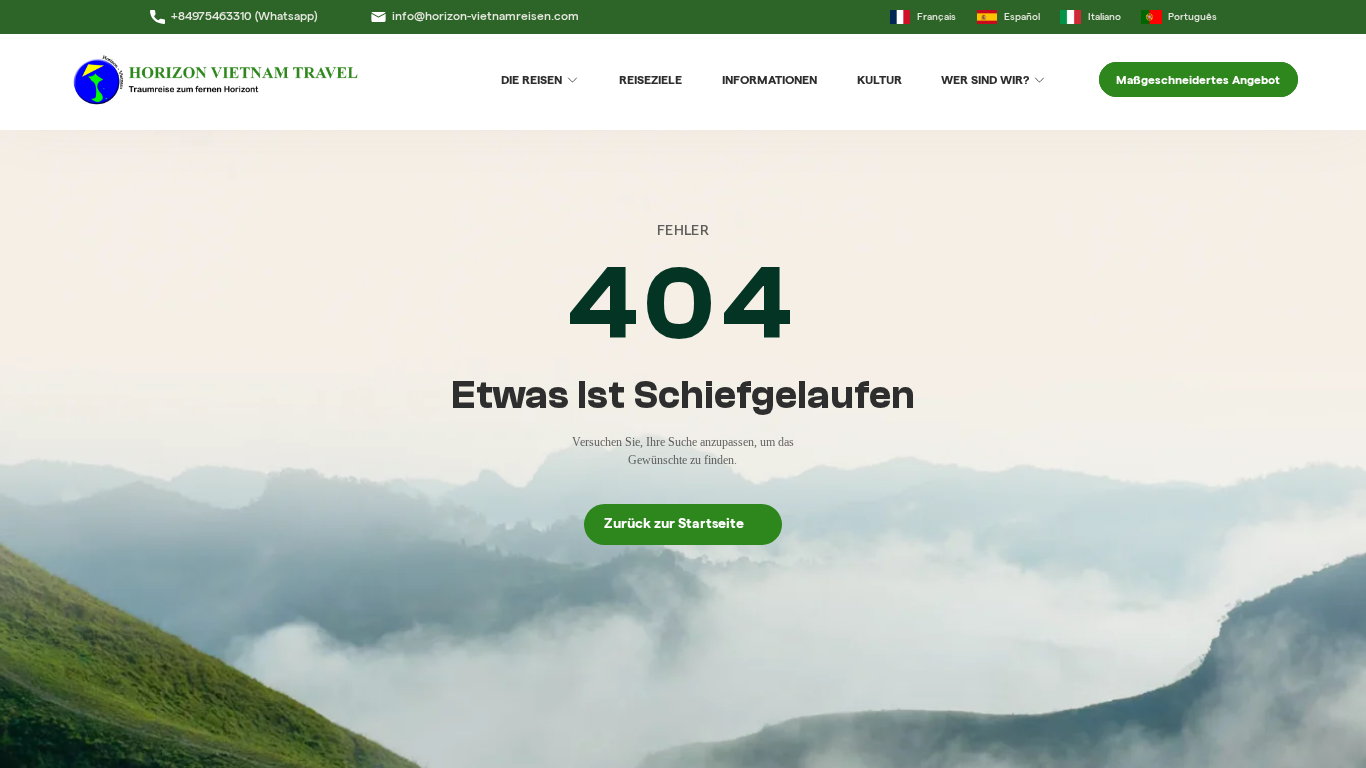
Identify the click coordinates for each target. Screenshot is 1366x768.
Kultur (879, 79)
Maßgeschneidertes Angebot (1198, 79)
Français (936, 16)
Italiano (1104, 16)
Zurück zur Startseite (683, 523)
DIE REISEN (531, 79)
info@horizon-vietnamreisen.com (485, 16)
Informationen (769, 79)
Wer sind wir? (985, 79)
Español (1022, 16)
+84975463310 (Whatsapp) (243, 16)
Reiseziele (650, 79)
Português (1192, 16)
